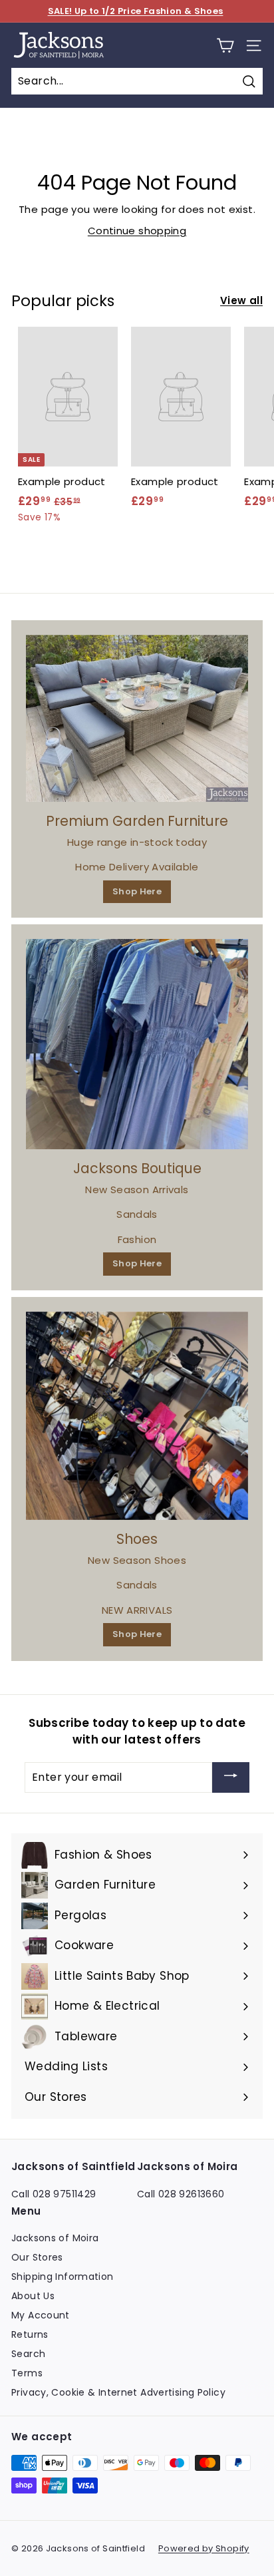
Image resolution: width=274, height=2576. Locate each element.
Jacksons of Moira (55, 2238)
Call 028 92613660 (181, 2194)
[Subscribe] (231, 1777)
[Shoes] (137, 1416)
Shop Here (137, 891)
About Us (33, 2296)
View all (241, 300)
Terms (27, 2373)
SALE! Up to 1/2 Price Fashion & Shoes (136, 11)
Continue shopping (137, 231)
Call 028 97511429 (54, 2194)
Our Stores (37, 2257)
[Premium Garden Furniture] (137, 719)
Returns (30, 2334)
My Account (41, 2315)
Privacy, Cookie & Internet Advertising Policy (118, 2392)
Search (28, 2354)
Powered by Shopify (204, 2548)
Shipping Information (63, 2277)
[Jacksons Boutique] (137, 1044)
